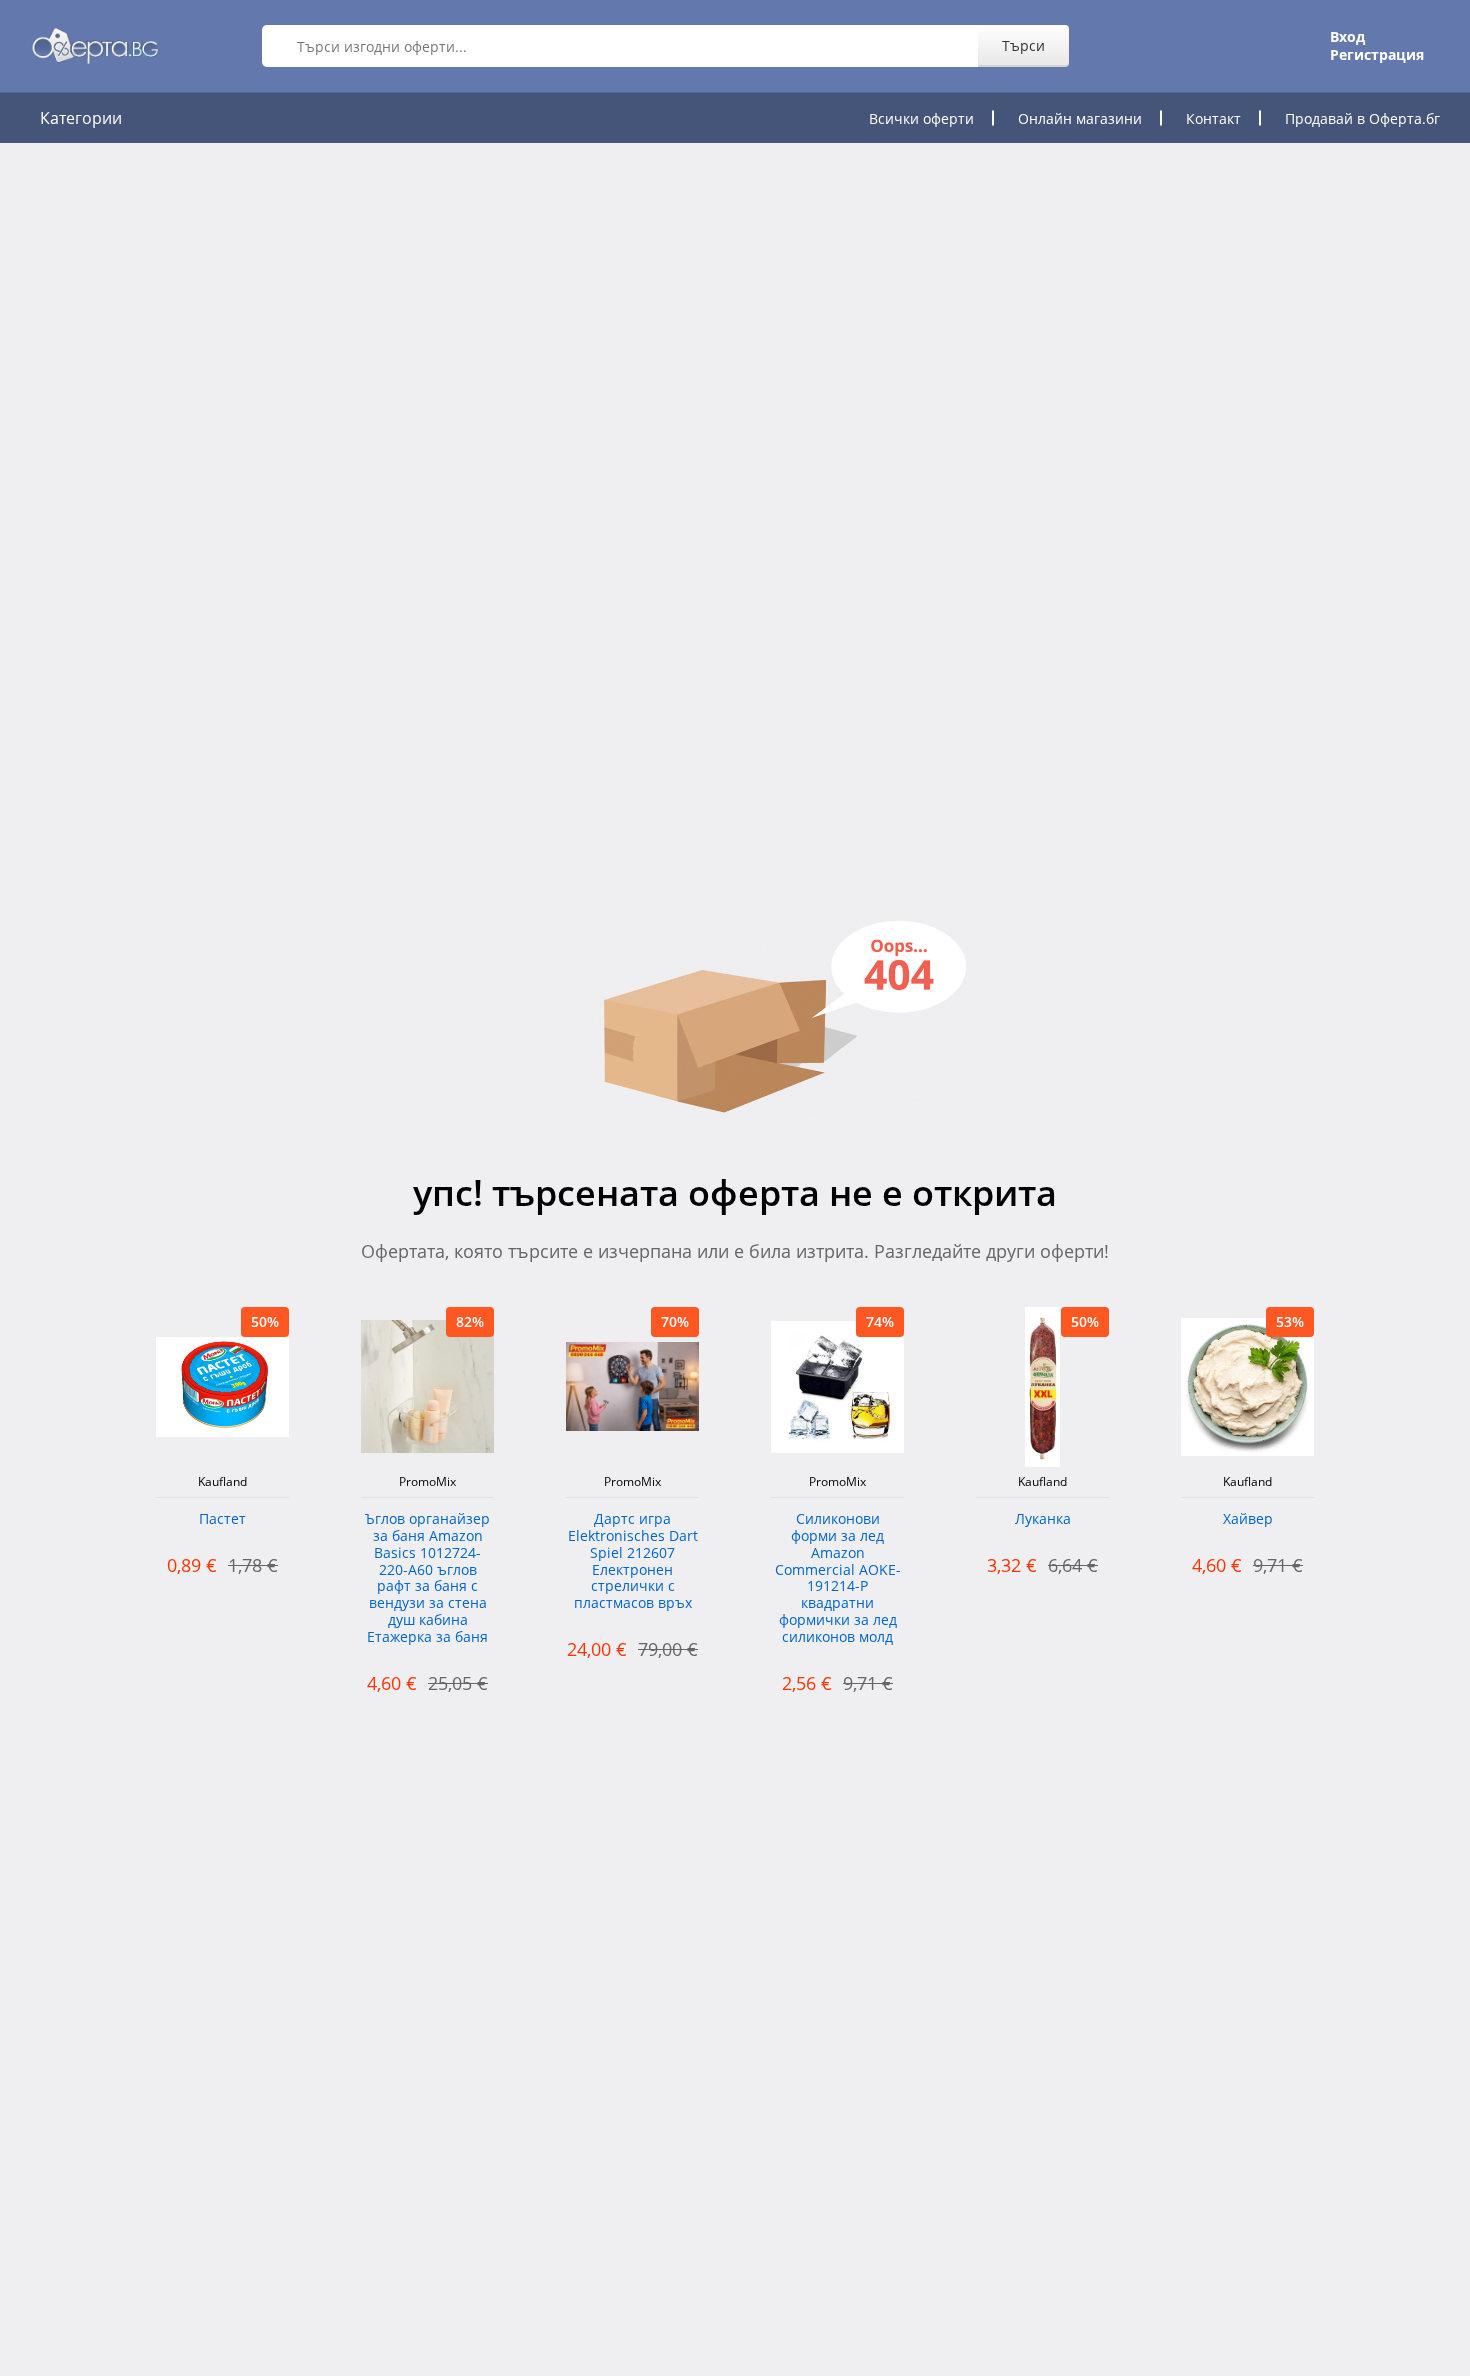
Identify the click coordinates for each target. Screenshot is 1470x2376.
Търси (1023, 45)
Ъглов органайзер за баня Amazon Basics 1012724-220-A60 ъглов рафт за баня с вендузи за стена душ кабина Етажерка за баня (427, 1578)
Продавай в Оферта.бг (1362, 118)
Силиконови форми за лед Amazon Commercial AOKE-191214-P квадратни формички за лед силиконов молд (838, 1578)
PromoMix (427, 1482)
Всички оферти (921, 118)
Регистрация (1377, 55)
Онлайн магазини (1080, 118)
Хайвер (1248, 1519)
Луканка (1043, 1519)
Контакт (1213, 118)
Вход (1347, 37)
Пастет (222, 1519)
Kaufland (222, 1482)
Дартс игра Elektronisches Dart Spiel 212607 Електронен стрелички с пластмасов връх (633, 1561)
